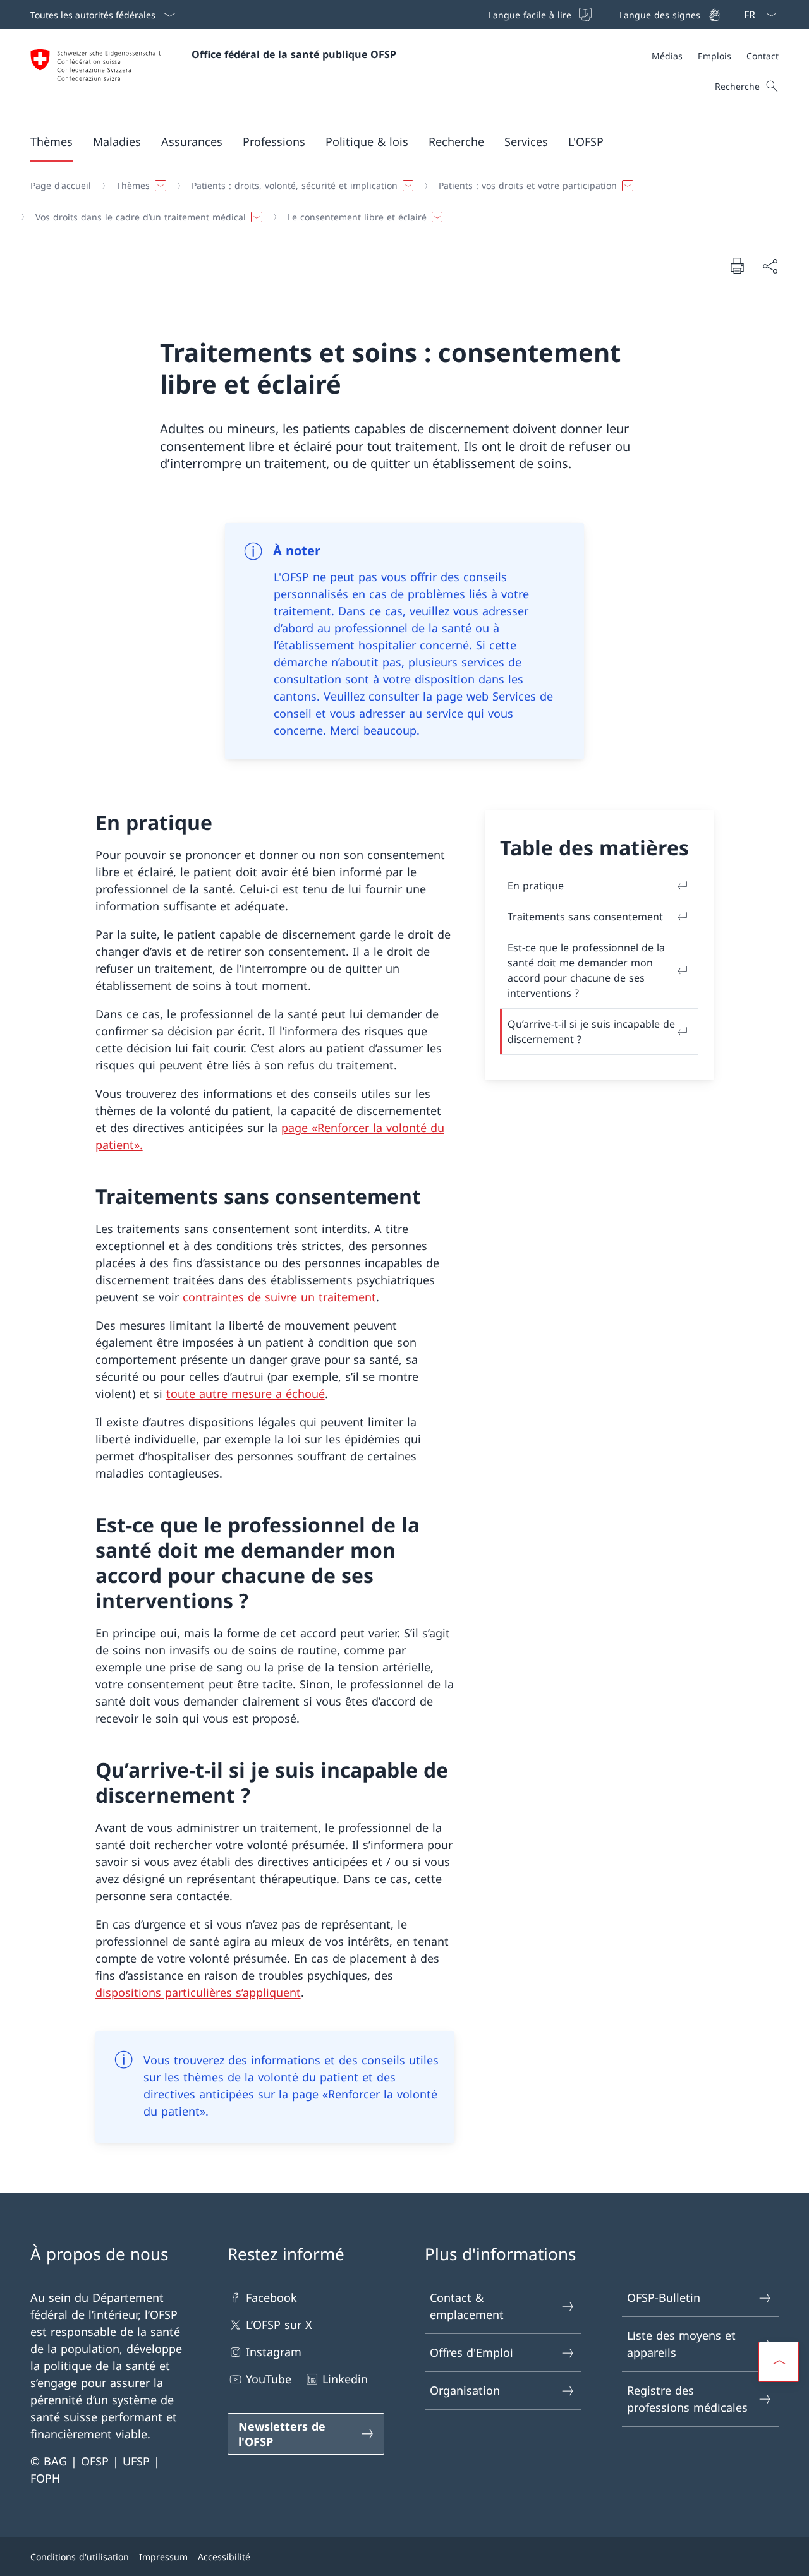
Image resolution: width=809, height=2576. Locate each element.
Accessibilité (224, 2557)
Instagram (274, 2352)
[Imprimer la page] (737, 265)
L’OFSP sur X (279, 2325)
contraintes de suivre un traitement (279, 1297)
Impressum (163, 2557)
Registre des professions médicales (687, 2399)
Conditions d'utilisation (80, 2557)
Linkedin (345, 2379)
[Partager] (770, 266)
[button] (52, 141)
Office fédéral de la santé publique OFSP (294, 54)
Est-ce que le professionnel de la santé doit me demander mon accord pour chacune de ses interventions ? (586, 970)
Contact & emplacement (467, 2306)
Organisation (465, 2390)
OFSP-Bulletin (664, 2297)
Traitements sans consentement (585, 917)
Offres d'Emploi (471, 2352)
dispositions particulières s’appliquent (198, 1992)
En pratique (536, 886)
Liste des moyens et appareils (681, 2344)
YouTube (269, 2379)
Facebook (271, 2297)
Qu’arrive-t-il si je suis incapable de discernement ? (591, 1032)
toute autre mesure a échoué (246, 1393)
